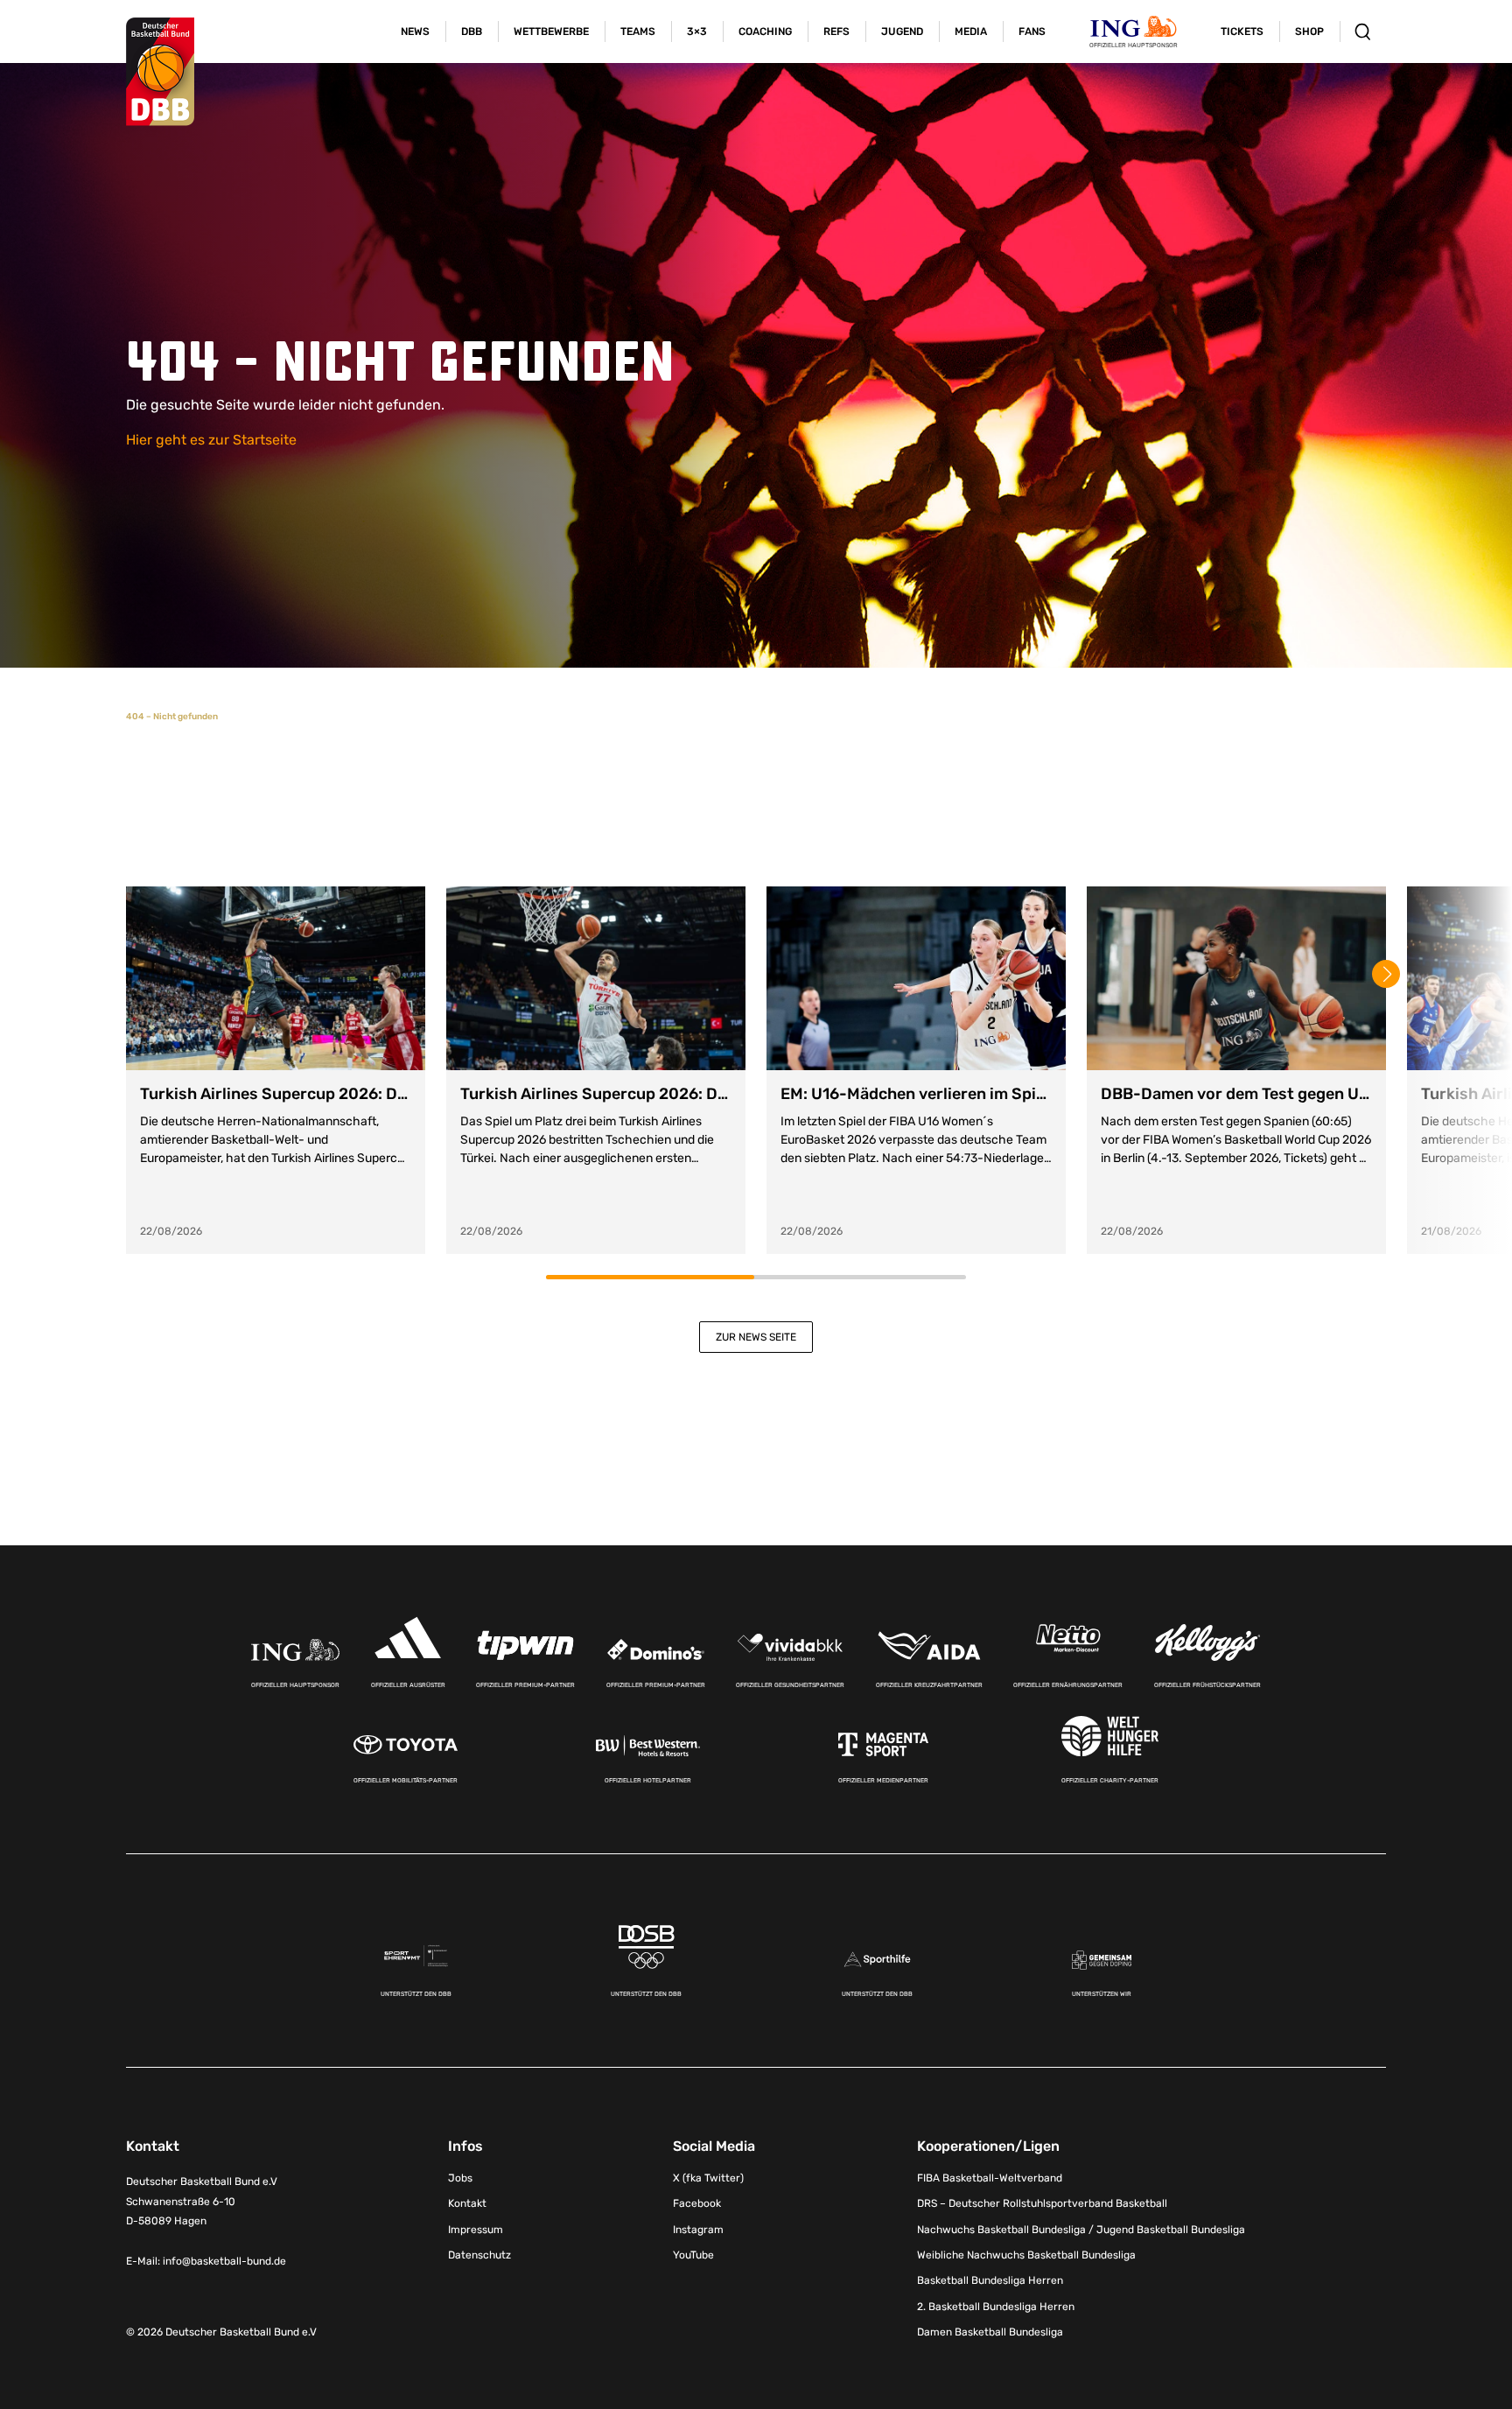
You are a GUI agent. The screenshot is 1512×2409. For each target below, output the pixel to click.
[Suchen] (1363, 32)
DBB (472, 32)
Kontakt (467, 2203)
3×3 (697, 32)
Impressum (476, 2230)
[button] (1386, 974)
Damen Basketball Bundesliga (990, 2332)
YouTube (693, 2255)
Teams (638, 32)
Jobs (460, 2178)
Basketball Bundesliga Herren (990, 2280)
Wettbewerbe (551, 32)
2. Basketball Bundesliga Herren (996, 2307)
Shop (1309, 32)
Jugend (902, 32)
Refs (836, 32)
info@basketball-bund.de (224, 2261)
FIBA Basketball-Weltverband (990, 2178)
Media (971, 32)
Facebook (697, 2203)
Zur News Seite (756, 1337)
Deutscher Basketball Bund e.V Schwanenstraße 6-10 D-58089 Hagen (202, 2202)
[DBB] (160, 72)
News (415, 32)
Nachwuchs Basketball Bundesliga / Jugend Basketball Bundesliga (1081, 2230)
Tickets (1242, 32)
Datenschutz (479, 2255)
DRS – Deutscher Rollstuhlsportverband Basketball (1042, 2203)
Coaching (765, 32)
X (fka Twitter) (708, 2178)
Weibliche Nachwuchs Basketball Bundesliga (1026, 2255)
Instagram (698, 2230)
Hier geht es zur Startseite (211, 440)
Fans (1032, 32)
